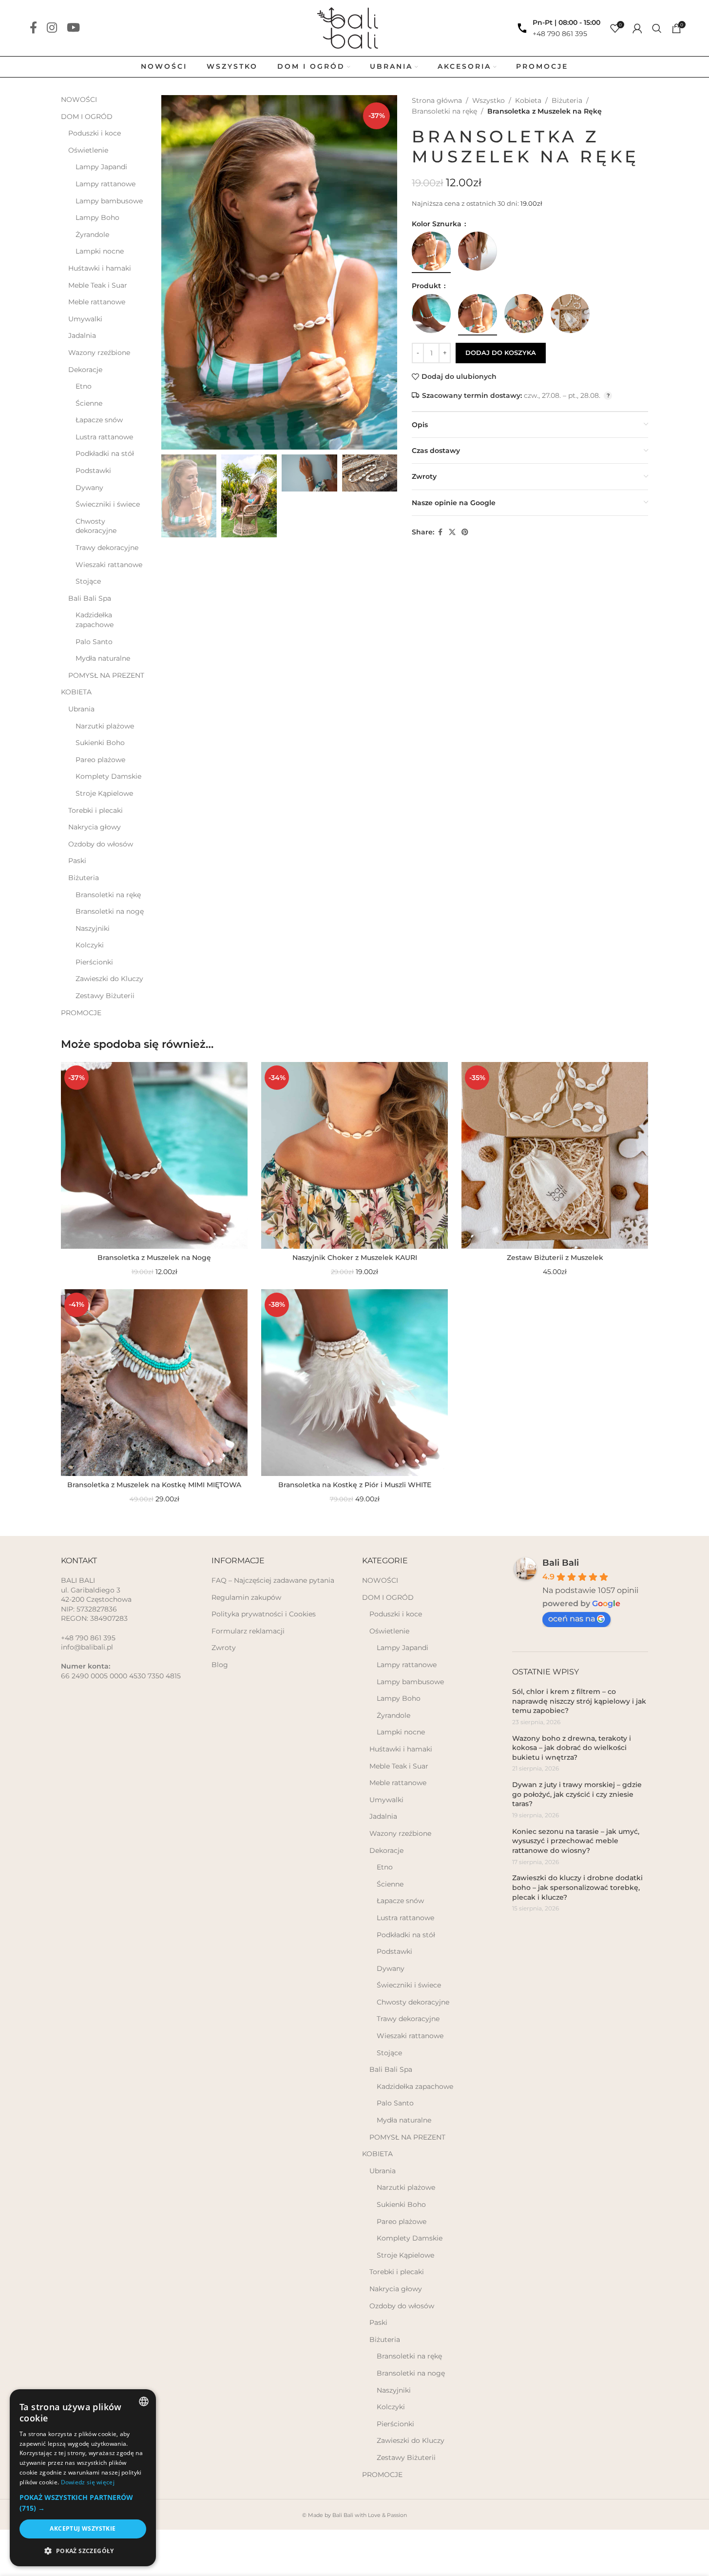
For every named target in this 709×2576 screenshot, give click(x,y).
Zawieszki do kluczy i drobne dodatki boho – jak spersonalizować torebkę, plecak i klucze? (577, 1887)
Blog (220, 1665)
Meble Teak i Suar (98, 285)
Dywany (89, 488)
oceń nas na (572, 1619)
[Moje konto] (637, 28)
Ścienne (89, 403)
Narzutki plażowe (105, 726)
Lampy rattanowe (105, 184)
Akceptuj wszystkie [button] (83, 2528)
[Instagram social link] (52, 28)
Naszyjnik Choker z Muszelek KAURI (355, 1258)
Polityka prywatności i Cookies (264, 1614)
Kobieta (528, 100)
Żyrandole (92, 235)
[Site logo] (354, 27)
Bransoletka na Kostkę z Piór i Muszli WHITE (355, 1485)
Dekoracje (85, 370)
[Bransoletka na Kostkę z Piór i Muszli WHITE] (354, 1383)
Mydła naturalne (103, 658)
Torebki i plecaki (96, 810)
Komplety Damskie (108, 776)
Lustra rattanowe (104, 437)
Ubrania (81, 709)
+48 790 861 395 (560, 34)
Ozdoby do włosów (101, 844)
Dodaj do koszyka (501, 353)
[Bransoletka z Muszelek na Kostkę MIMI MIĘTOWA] (154, 1383)
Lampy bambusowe (109, 201)
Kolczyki (90, 945)
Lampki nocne (100, 251)
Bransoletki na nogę (110, 911)
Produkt (427, 286)
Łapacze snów (99, 420)
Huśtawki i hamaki (100, 268)
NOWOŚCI (79, 99)
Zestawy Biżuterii (105, 996)
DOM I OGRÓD (87, 117)
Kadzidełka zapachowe (95, 620)
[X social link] (452, 532)
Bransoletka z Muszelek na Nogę (154, 1258)
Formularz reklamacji (248, 1631)
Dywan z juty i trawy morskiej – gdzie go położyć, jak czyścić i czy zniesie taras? (577, 1794)
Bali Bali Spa (90, 598)
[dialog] (83, 2478)
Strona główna (437, 100)
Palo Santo (94, 642)
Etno (84, 386)
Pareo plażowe (100, 760)
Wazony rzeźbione (99, 353)
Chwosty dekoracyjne (96, 526)
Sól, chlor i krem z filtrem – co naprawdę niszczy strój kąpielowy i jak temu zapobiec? (579, 1701)
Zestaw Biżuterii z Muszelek (555, 1258)
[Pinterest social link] (465, 532)
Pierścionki (94, 962)
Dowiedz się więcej (88, 2482)
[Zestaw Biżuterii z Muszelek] (555, 1155)
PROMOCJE (81, 1013)
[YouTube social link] (73, 28)
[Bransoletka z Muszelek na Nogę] (154, 1155)
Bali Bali (561, 1563)
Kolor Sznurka (438, 224)
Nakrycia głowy (95, 827)
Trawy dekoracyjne (107, 548)
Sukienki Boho (100, 743)
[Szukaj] (657, 28)
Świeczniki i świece (108, 504)
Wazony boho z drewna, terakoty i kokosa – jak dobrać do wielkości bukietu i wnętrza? (572, 1748)
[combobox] (144, 2401)
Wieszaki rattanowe (109, 565)
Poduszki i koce (95, 133)
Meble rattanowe (97, 302)
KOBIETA (76, 692)
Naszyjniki (93, 928)
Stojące (88, 581)
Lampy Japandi (101, 167)
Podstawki (93, 471)
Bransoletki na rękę (108, 895)
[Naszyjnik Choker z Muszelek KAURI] (354, 1155)
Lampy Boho (97, 217)
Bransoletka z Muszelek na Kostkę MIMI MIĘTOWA (154, 1485)
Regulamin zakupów (246, 1597)
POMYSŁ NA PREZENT (106, 675)
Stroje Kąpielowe (104, 793)
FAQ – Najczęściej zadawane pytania (273, 1580)
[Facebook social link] (33, 28)
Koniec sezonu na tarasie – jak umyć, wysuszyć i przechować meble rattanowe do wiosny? (576, 1841)
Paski (77, 861)
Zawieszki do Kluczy (109, 979)
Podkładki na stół (105, 453)
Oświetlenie (88, 150)
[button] (83, 2503)
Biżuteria (84, 878)
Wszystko (489, 100)
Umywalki (85, 319)
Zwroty (224, 1648)
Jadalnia (82, 335)
